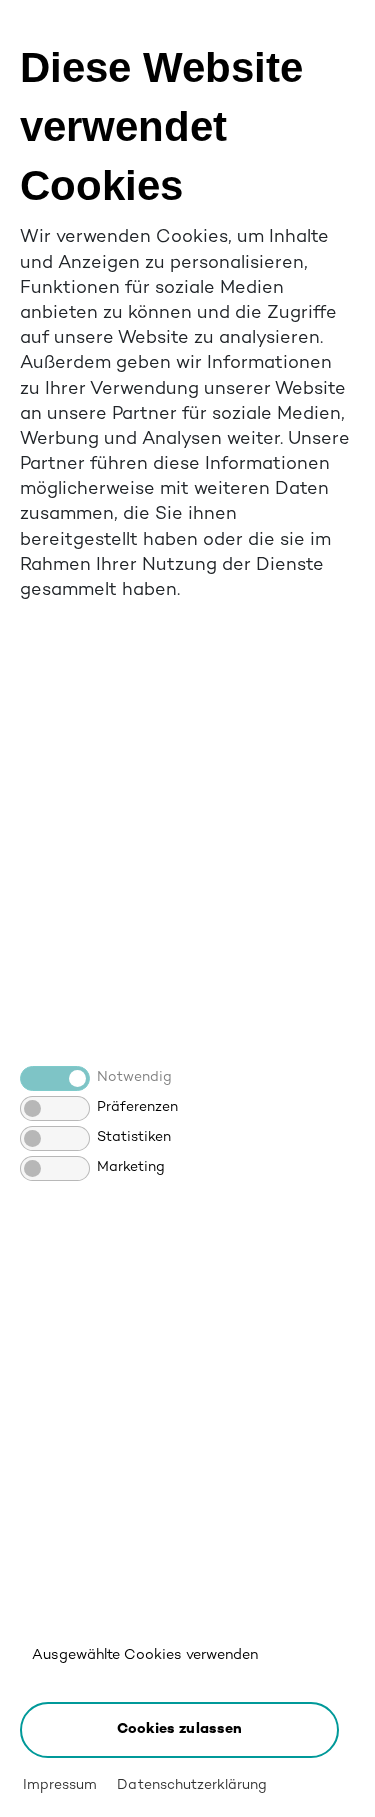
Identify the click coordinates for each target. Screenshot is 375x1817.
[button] (179, 1730)
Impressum (60, 1785)
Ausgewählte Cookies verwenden (145, 1655)
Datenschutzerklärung (191, 1785)
